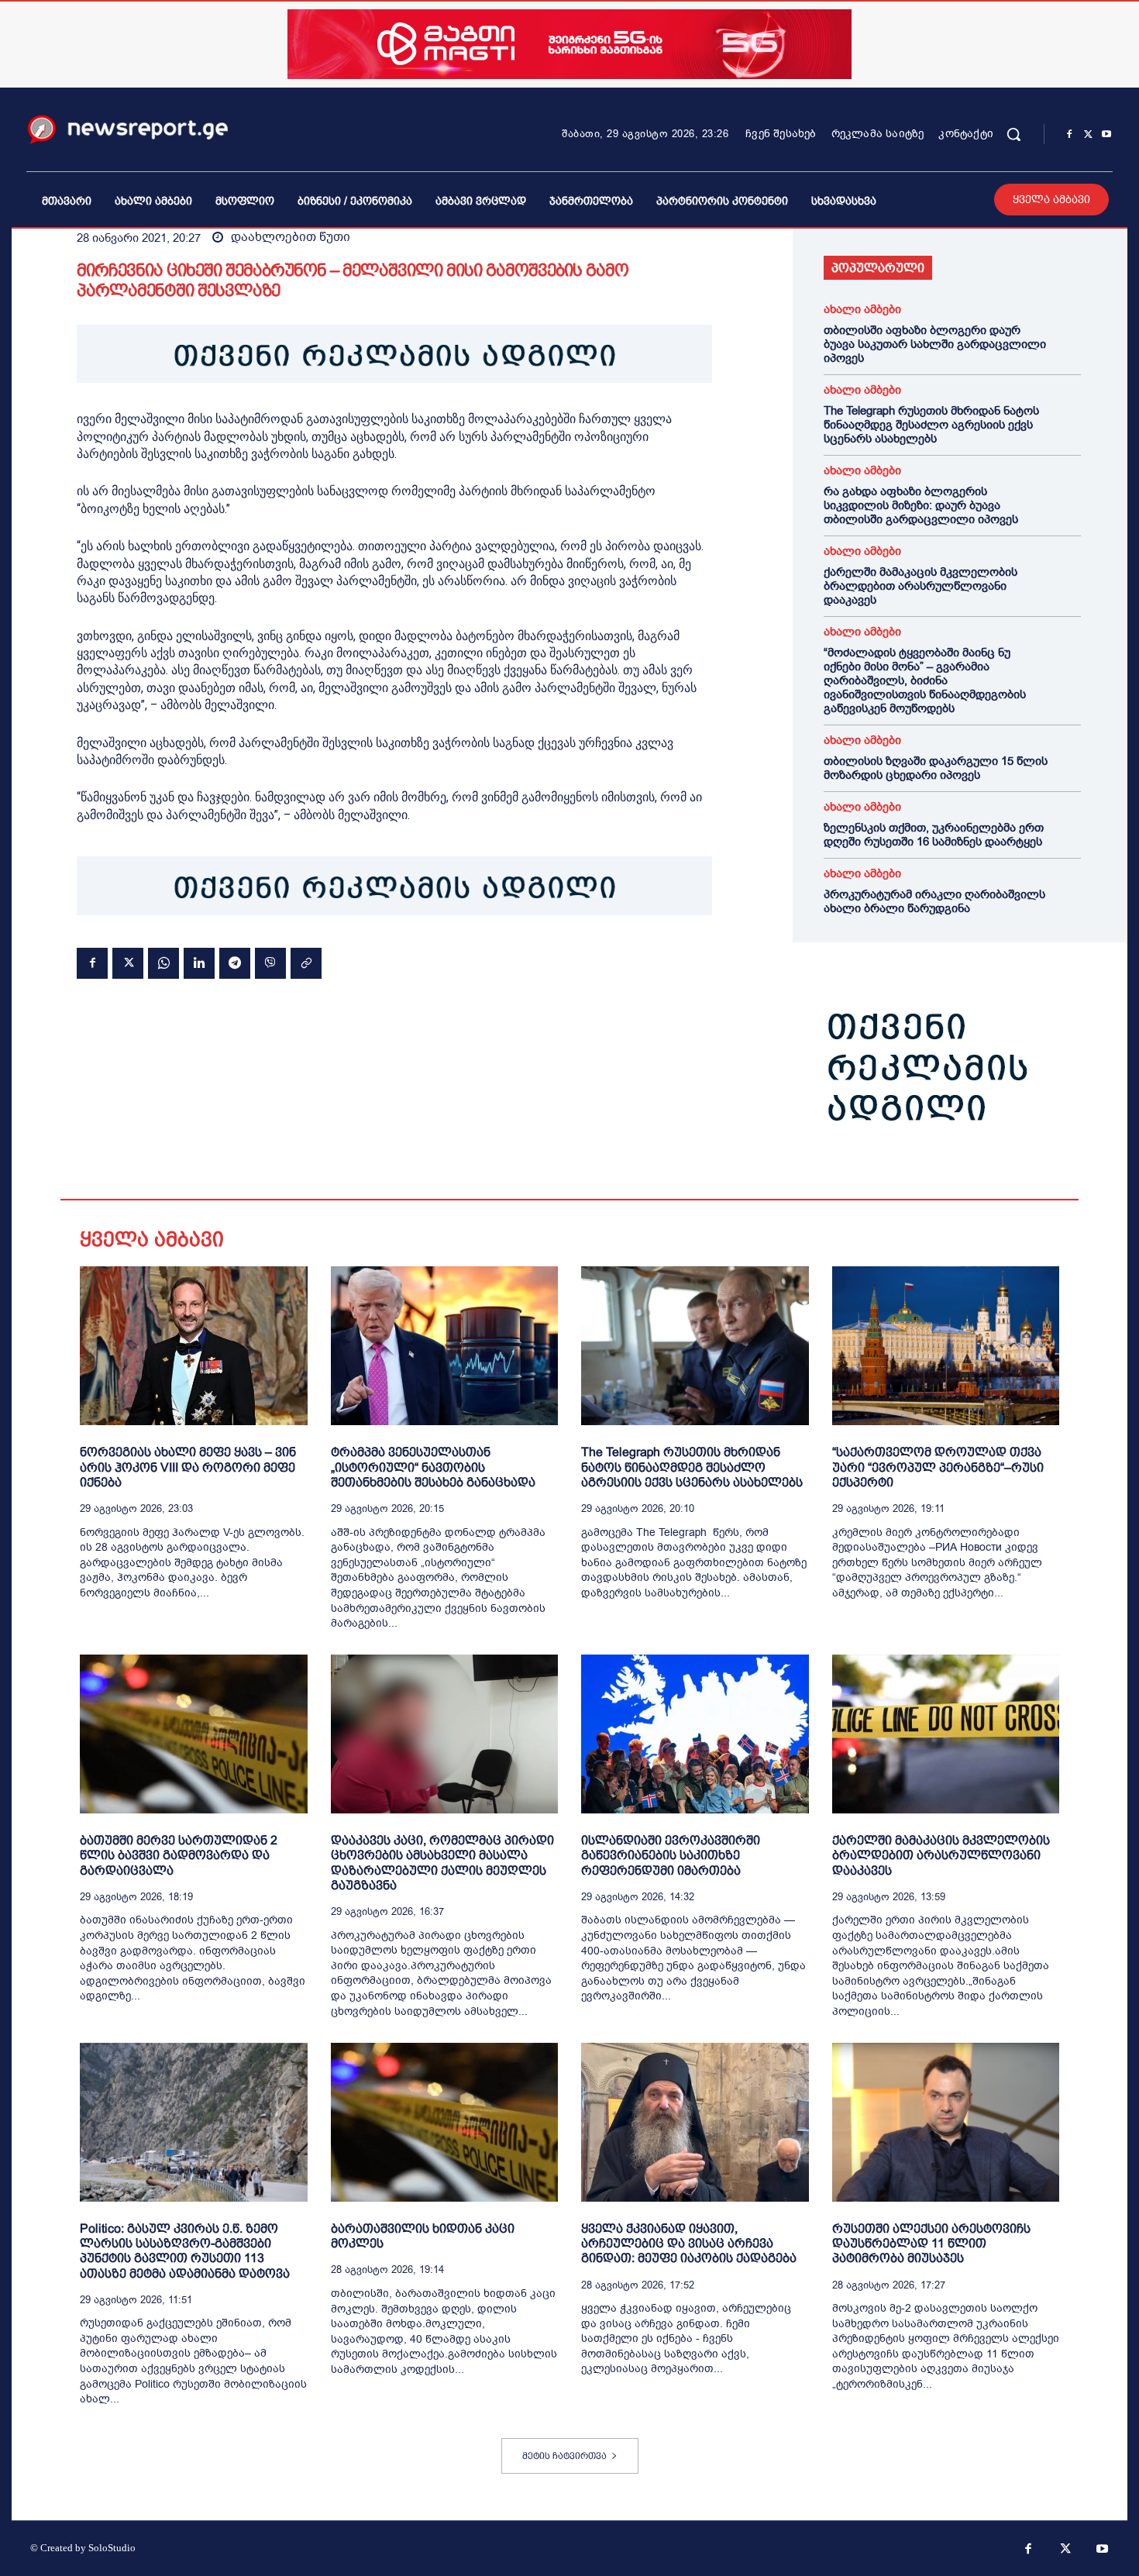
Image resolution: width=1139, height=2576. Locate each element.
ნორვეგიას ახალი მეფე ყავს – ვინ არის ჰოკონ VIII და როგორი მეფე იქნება (188, 1467)
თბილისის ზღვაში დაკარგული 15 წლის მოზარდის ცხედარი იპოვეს (936, 768)
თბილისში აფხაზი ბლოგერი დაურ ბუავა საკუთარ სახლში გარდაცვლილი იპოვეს (935, 344)
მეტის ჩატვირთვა (564, 2456)
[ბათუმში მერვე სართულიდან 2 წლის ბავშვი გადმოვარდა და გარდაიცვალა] (194, 1734)
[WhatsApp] (163, 963)
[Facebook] (1069, 135)
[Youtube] (1106, 135)
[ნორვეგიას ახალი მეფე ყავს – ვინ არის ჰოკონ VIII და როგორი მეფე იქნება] (194, 1346)
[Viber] (270, 963)
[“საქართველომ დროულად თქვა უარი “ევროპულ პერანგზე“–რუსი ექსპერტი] (946, 1346)
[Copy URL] (306, 963)
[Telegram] (235, 963)
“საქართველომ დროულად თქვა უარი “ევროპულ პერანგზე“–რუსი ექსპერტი (938, 1467)
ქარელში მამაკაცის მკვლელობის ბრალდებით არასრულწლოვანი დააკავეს (920, 586)
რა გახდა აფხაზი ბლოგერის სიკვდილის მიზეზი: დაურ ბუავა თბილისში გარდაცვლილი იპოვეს (921, 505)
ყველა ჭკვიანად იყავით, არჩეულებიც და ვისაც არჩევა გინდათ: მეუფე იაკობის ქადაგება (689, 2243)
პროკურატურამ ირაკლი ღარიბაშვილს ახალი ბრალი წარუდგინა (934, 901)
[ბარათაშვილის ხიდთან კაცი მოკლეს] (445, 2122)
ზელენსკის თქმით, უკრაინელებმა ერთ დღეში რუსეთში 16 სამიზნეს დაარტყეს (934, 835)
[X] (1088, 135)
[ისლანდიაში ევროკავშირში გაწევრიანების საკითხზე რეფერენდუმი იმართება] (695, 1734)
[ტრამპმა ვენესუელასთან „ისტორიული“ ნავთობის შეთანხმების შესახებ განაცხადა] (445, 1346)
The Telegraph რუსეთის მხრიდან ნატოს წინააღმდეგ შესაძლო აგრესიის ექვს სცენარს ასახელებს (931, 425)
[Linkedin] (199, 963)
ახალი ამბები (862, 310)
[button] (1013, 134)
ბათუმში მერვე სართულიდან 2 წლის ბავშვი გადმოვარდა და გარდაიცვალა (179, 1855)
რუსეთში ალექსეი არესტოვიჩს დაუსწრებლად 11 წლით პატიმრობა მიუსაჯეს (931, 2243)
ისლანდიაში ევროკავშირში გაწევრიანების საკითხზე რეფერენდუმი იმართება (671, 1855)
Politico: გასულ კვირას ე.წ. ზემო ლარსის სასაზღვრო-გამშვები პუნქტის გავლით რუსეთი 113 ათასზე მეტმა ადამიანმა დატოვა (185, 2251)
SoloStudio (112, 2548)
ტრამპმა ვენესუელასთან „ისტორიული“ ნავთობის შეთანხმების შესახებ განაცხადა (433, 1467)
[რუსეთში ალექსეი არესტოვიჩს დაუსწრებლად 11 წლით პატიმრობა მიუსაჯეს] (946, 2122)
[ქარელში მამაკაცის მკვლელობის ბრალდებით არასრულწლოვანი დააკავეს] (946, 1734)
